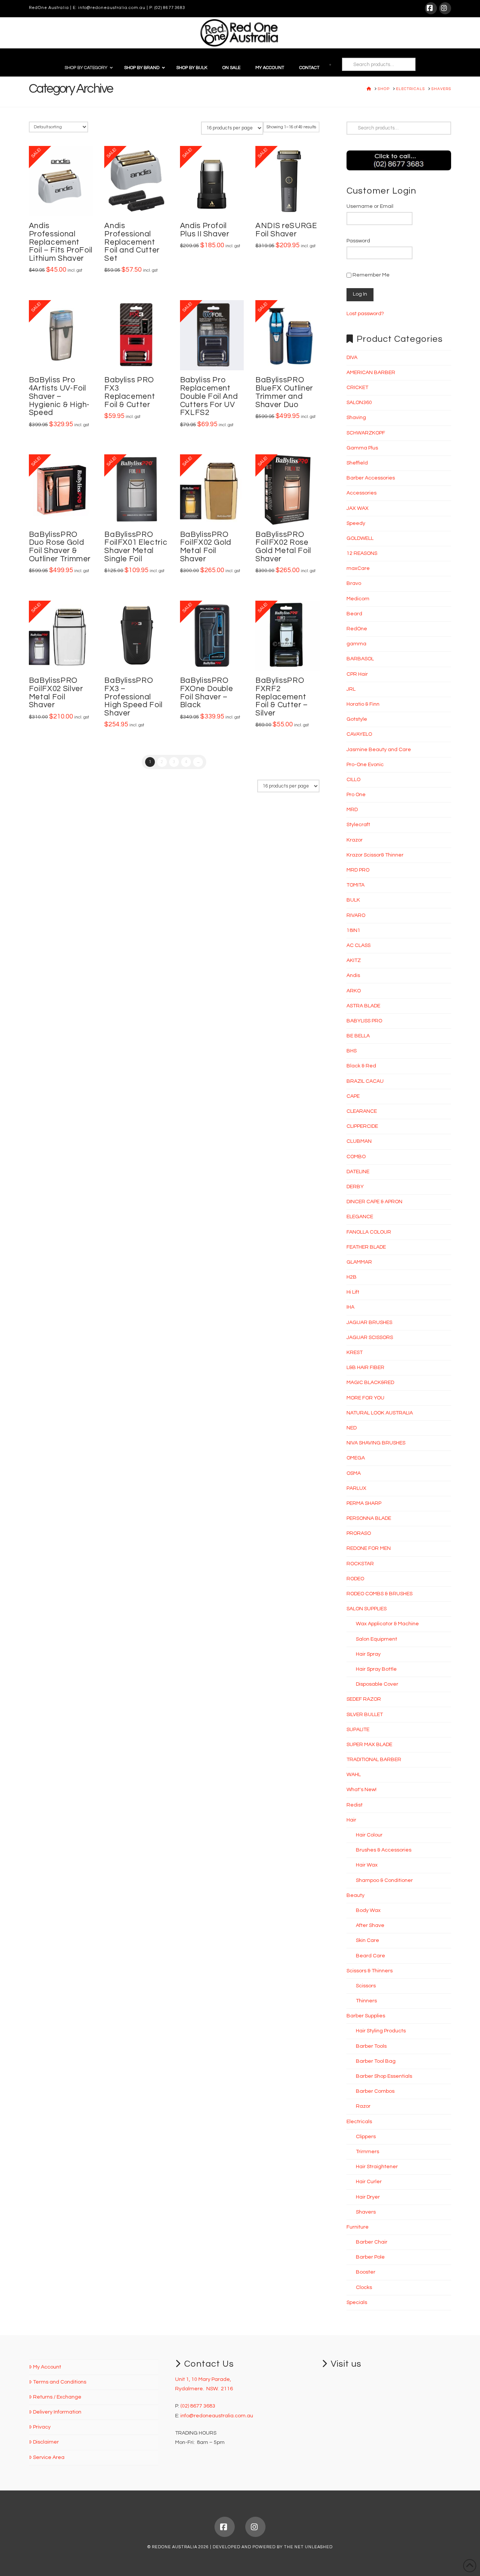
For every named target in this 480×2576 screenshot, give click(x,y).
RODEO (355, 1579)
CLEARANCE (362, 1111)
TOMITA (355, 885)
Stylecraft (358, 825)
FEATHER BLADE (366, 1247)
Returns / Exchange (57, 2397)
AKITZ (354, 960)
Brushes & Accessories (384, 1850)
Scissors (366, 1986)
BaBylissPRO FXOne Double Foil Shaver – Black (207, 693)
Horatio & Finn (363, 704)
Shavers (366, 2212)
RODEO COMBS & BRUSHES (379, 1594)
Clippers (366, 2137)
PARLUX (356, 1488)
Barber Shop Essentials (384, 2076)
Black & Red (361, 1066)
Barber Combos (375, 2091)
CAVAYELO (359, 734)
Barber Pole (370, 2257)
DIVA (352, 358)
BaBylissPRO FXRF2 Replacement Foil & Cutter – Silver (282, 697)
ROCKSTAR (360, 1564)
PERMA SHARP (364, 1503)
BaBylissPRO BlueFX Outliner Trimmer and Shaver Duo (284, 392)
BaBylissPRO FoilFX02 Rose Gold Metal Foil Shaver (283, 547)
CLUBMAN (359, 1141)
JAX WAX (358, 508)
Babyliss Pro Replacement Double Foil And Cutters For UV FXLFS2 (209, 396)
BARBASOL (360, 659)
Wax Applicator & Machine (387, 1624)
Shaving (356, 418)
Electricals (359, 2122)
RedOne (357, 629)
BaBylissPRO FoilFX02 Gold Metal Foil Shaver (206, 547)
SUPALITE (358, 1730)
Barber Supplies (366, 2016)
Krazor (355, 840)
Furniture (358, 2227)
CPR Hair (357, 674)
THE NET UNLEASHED (308, 2547)
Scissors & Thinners (370, 1971)
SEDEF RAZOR (364, 1699)
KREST (355, 1353)
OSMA (354, 1473)
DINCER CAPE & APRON (374, 1202)
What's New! (361, 1790)
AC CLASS (358, 945)
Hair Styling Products (381, 2031)
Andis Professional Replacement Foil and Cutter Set (132, 242)
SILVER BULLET (365, 1715)
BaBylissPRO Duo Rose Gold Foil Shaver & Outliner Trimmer (60, 547)
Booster (366, 2272)
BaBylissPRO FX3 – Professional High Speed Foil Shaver (133, 697)
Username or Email (370, 206)
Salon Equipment (376, 1639)
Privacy (42, 2427)
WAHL (354, 1775)
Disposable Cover (377, 1684)
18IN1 (353, 930)
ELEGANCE (360, 1217)
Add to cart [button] (64, 202)
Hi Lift (353, 1292)
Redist (355, 1805)
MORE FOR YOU (365, 1398)
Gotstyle (357, 719)
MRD (352, 810)
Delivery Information (57, 2412)
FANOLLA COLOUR (369, 1232)
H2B (352, 1277)
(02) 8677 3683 (170, 8)
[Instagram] (445, 8)
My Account (47, 2367)
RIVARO (356, 915)
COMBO (356, 1157)
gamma (356, 644)
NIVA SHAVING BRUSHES (376, 1443)
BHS (352, 1051)
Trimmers (367, 2152)
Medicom (358, 599)
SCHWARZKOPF (366, 433)
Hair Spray (368, 1654)
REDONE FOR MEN (369, 1548)
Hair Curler (369, 2182)
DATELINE (358, 1172)
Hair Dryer (368, 2197)
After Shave (370, 1925)
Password (358, 241)
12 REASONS (362, 553)
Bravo (354, 583)
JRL (351, 689)
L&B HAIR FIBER (365, 1368)
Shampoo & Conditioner (384, 1880)
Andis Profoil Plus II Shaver (205, 230)
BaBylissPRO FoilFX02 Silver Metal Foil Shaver (56, 693)
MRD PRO (358, 870)
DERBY (355, 1187)
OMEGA (356, 1458)
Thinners (366, 2001)
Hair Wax (367, 1865)
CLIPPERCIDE (362, 1126)
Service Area (49, 2457)
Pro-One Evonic (365, 765)
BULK (353, 900)
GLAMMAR (359, 1262)
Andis (353, 975)
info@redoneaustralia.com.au (112, 8)
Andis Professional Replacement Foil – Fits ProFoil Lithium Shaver (61, 242)
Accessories (361, 493)
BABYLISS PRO (364, 1021)
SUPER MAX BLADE (369, 1745)
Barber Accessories (371, 478)
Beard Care (370, 1956)
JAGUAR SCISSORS (370, 1338)
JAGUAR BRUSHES (369, 1323)
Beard (354, 614)
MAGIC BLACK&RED (370, 1383)
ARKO (354, 991)
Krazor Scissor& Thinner (375, 855)
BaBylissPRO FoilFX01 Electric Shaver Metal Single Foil (136, 547)
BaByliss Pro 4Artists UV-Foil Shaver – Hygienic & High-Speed (59, 396)
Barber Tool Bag (376, 2061)
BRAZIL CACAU (365, 1081)
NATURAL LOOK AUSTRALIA (380, 1413)
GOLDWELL (360, 538)
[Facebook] (431, 8)
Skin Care (367, 1940)
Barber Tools (371, 2046)
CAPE (353, 1096)
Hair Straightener (377, 2167)
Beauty (355, 1895)
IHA (350, 1307)
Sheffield (357, 463)
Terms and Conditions (60, 2382)
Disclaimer (46, 2442)
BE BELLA (358, 1036)
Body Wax (368, 1910)
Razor (363, 2106)
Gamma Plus (362, 448)
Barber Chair (372, 2242)
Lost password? (365, 314)
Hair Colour (369, 1835)
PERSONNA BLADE (369, 1518)
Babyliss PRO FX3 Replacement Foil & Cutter (130, 392)
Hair (351, 1820)
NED (352, 1428)
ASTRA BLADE (363, 1006)
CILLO (353, 780)
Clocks (364, 2287)
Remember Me (370, 275)
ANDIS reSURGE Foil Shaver (286, 230)
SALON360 (359, 403)
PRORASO (359, 1533)
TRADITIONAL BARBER (374, 1760)
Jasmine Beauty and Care (379, 750)
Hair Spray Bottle (376, 1669)
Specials (357, 2302)
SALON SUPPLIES (367, 1609)
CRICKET (357, 388)
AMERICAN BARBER (371, 373)
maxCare (358, 568)
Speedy (356, 523)
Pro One (356, 795)
